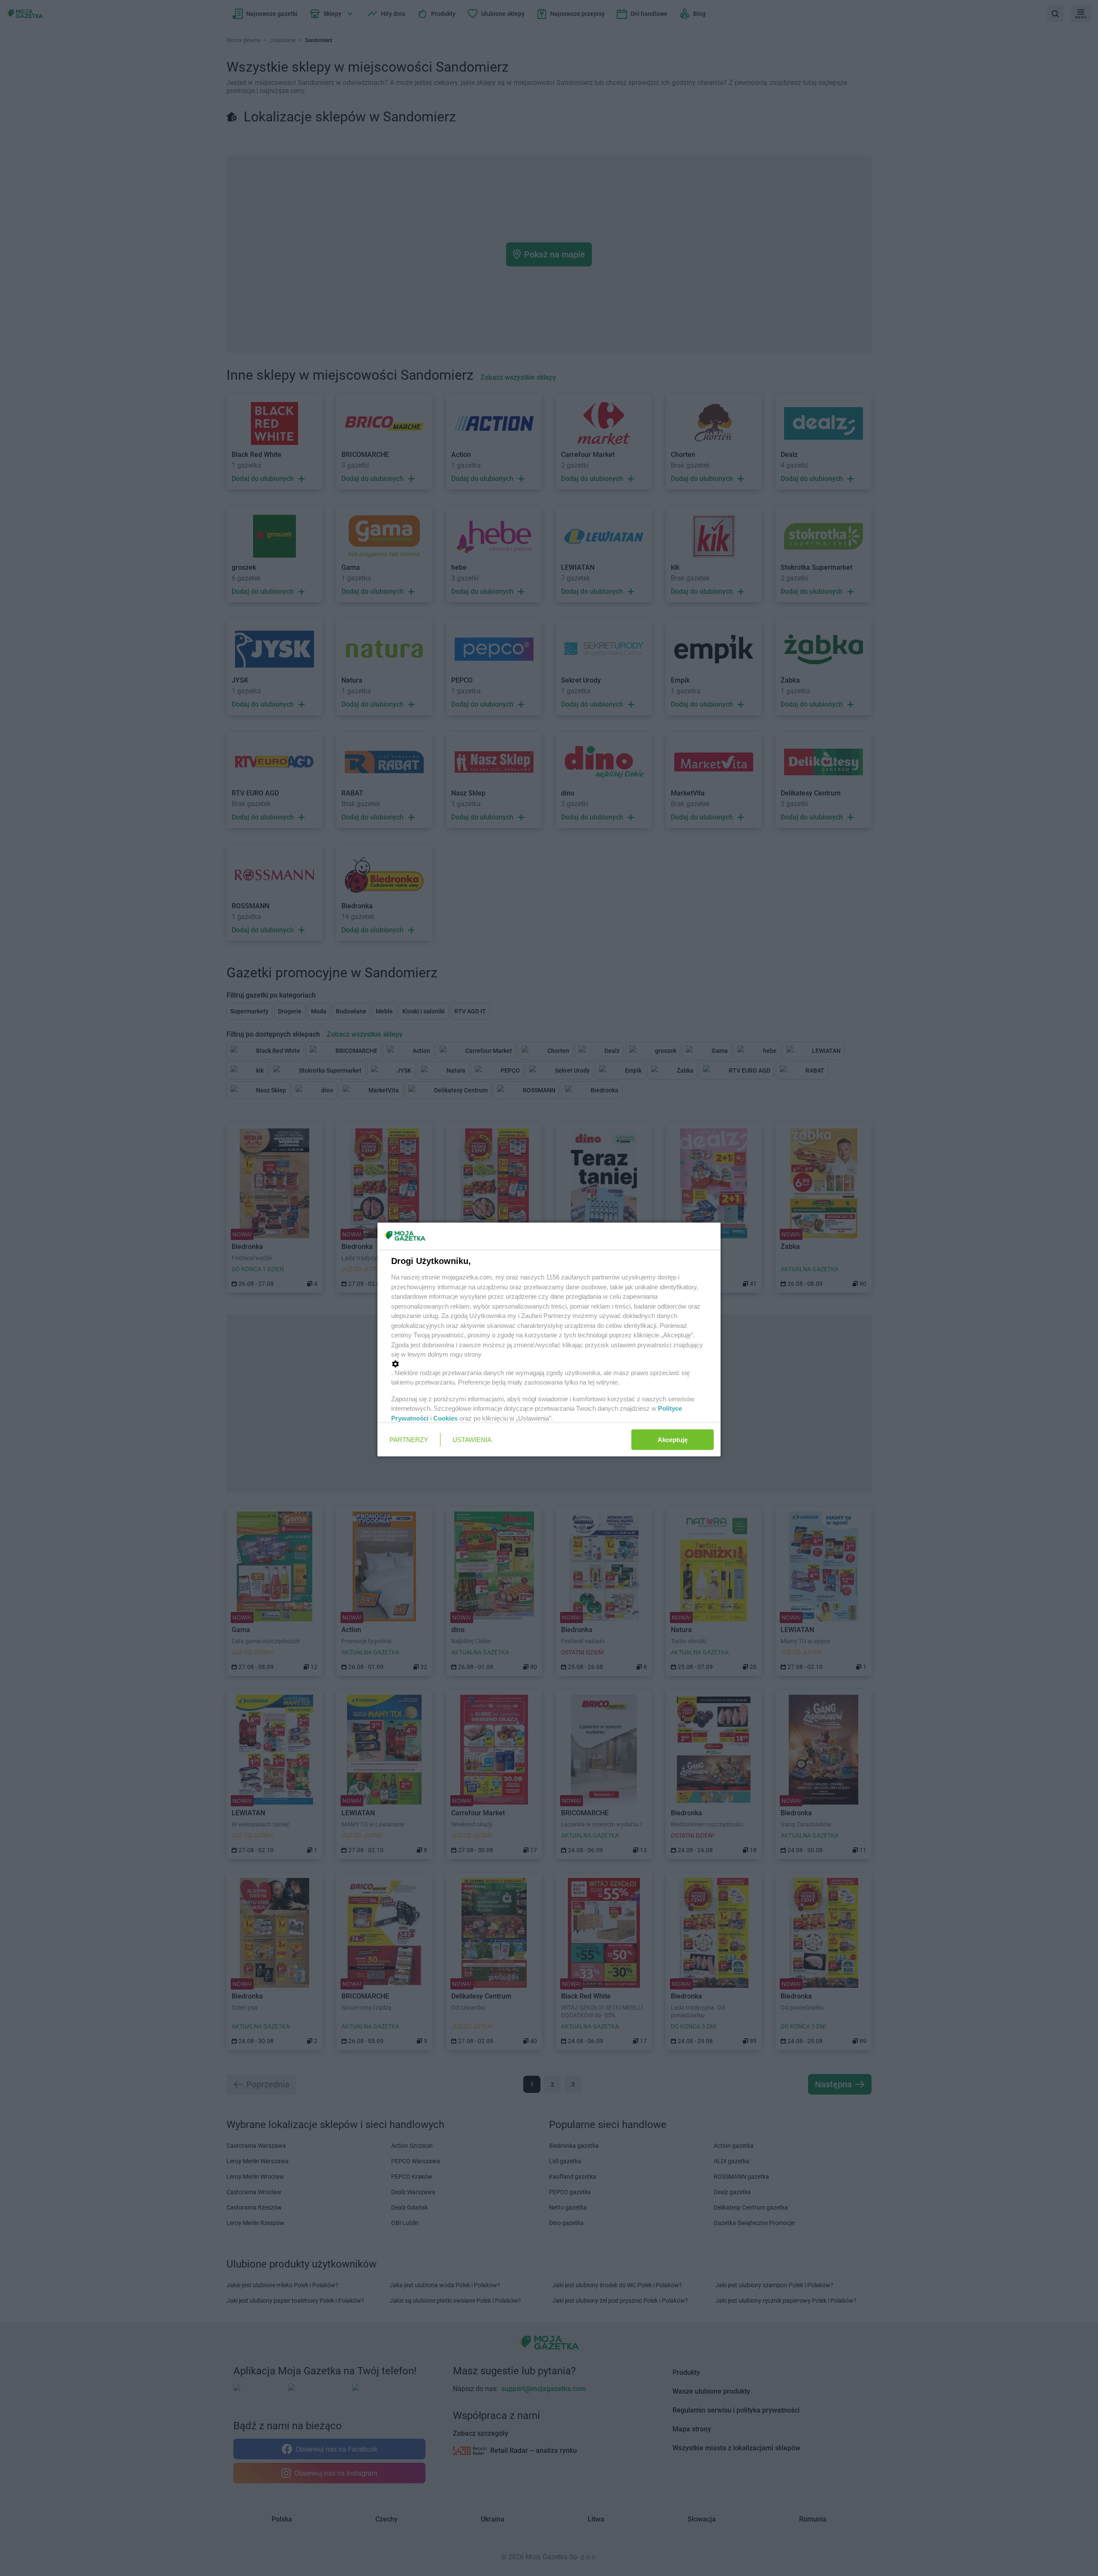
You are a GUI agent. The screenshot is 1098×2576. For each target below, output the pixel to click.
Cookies (445, 1418)
